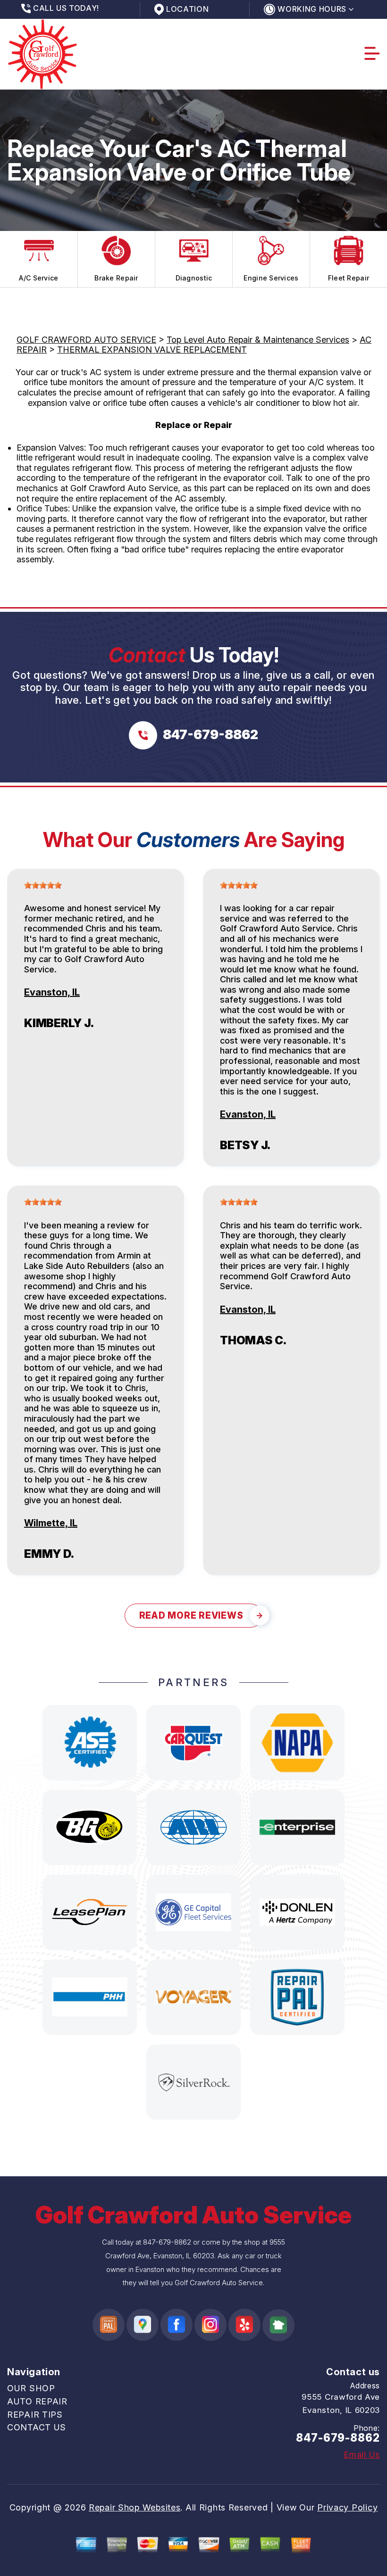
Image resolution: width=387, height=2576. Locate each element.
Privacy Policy (347, 2507)
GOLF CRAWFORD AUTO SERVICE (86, 340)
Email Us (362, 2455)
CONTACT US (37, 2427)
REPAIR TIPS (35, 2415)
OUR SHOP (31, 2388)
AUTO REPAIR (37, 2401)
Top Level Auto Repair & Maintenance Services (258, 340)
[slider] (43, 885)
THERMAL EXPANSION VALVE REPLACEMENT (152, 350)
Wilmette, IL (51, 1523)
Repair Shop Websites (135, 2507)
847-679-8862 (167, 2242)
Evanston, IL (52, 992)
